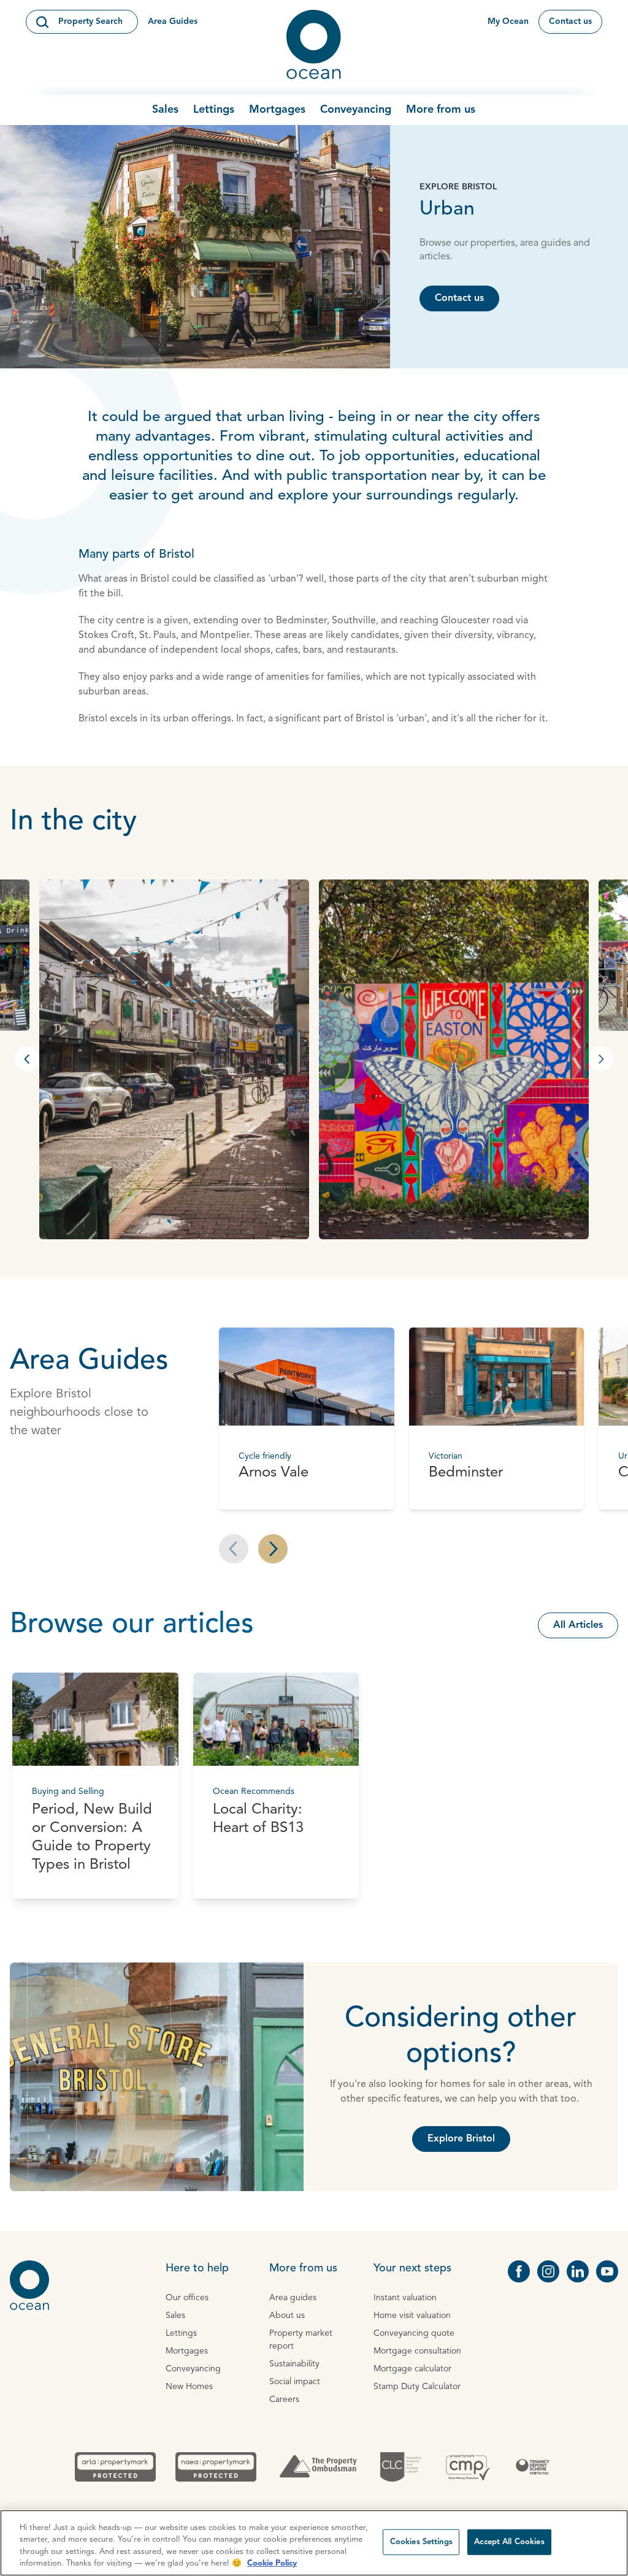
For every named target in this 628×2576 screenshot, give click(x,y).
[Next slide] (273, 1549)
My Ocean (508, 21)
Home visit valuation (412, 2316)
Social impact (295, 2382)
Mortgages (277, 110)
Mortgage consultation (417, 2351)
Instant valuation (405, 2298)
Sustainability (294, 2364)
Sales (165, 110)
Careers (284, 2399)
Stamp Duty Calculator (417, 2387)
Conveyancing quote (414, 2333)
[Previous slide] (234, 1549)
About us (287, 2316)
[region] (314, 2543)
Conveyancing (356, 110)
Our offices (187, 2298)
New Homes (189, 2387)
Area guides (293, 2298)
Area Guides (173, 21)
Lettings (214, 110)
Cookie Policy (272, 2563)
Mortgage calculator (412, 2369)
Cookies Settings (421, 2542)
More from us (441, 110)
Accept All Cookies (509, 2542)
